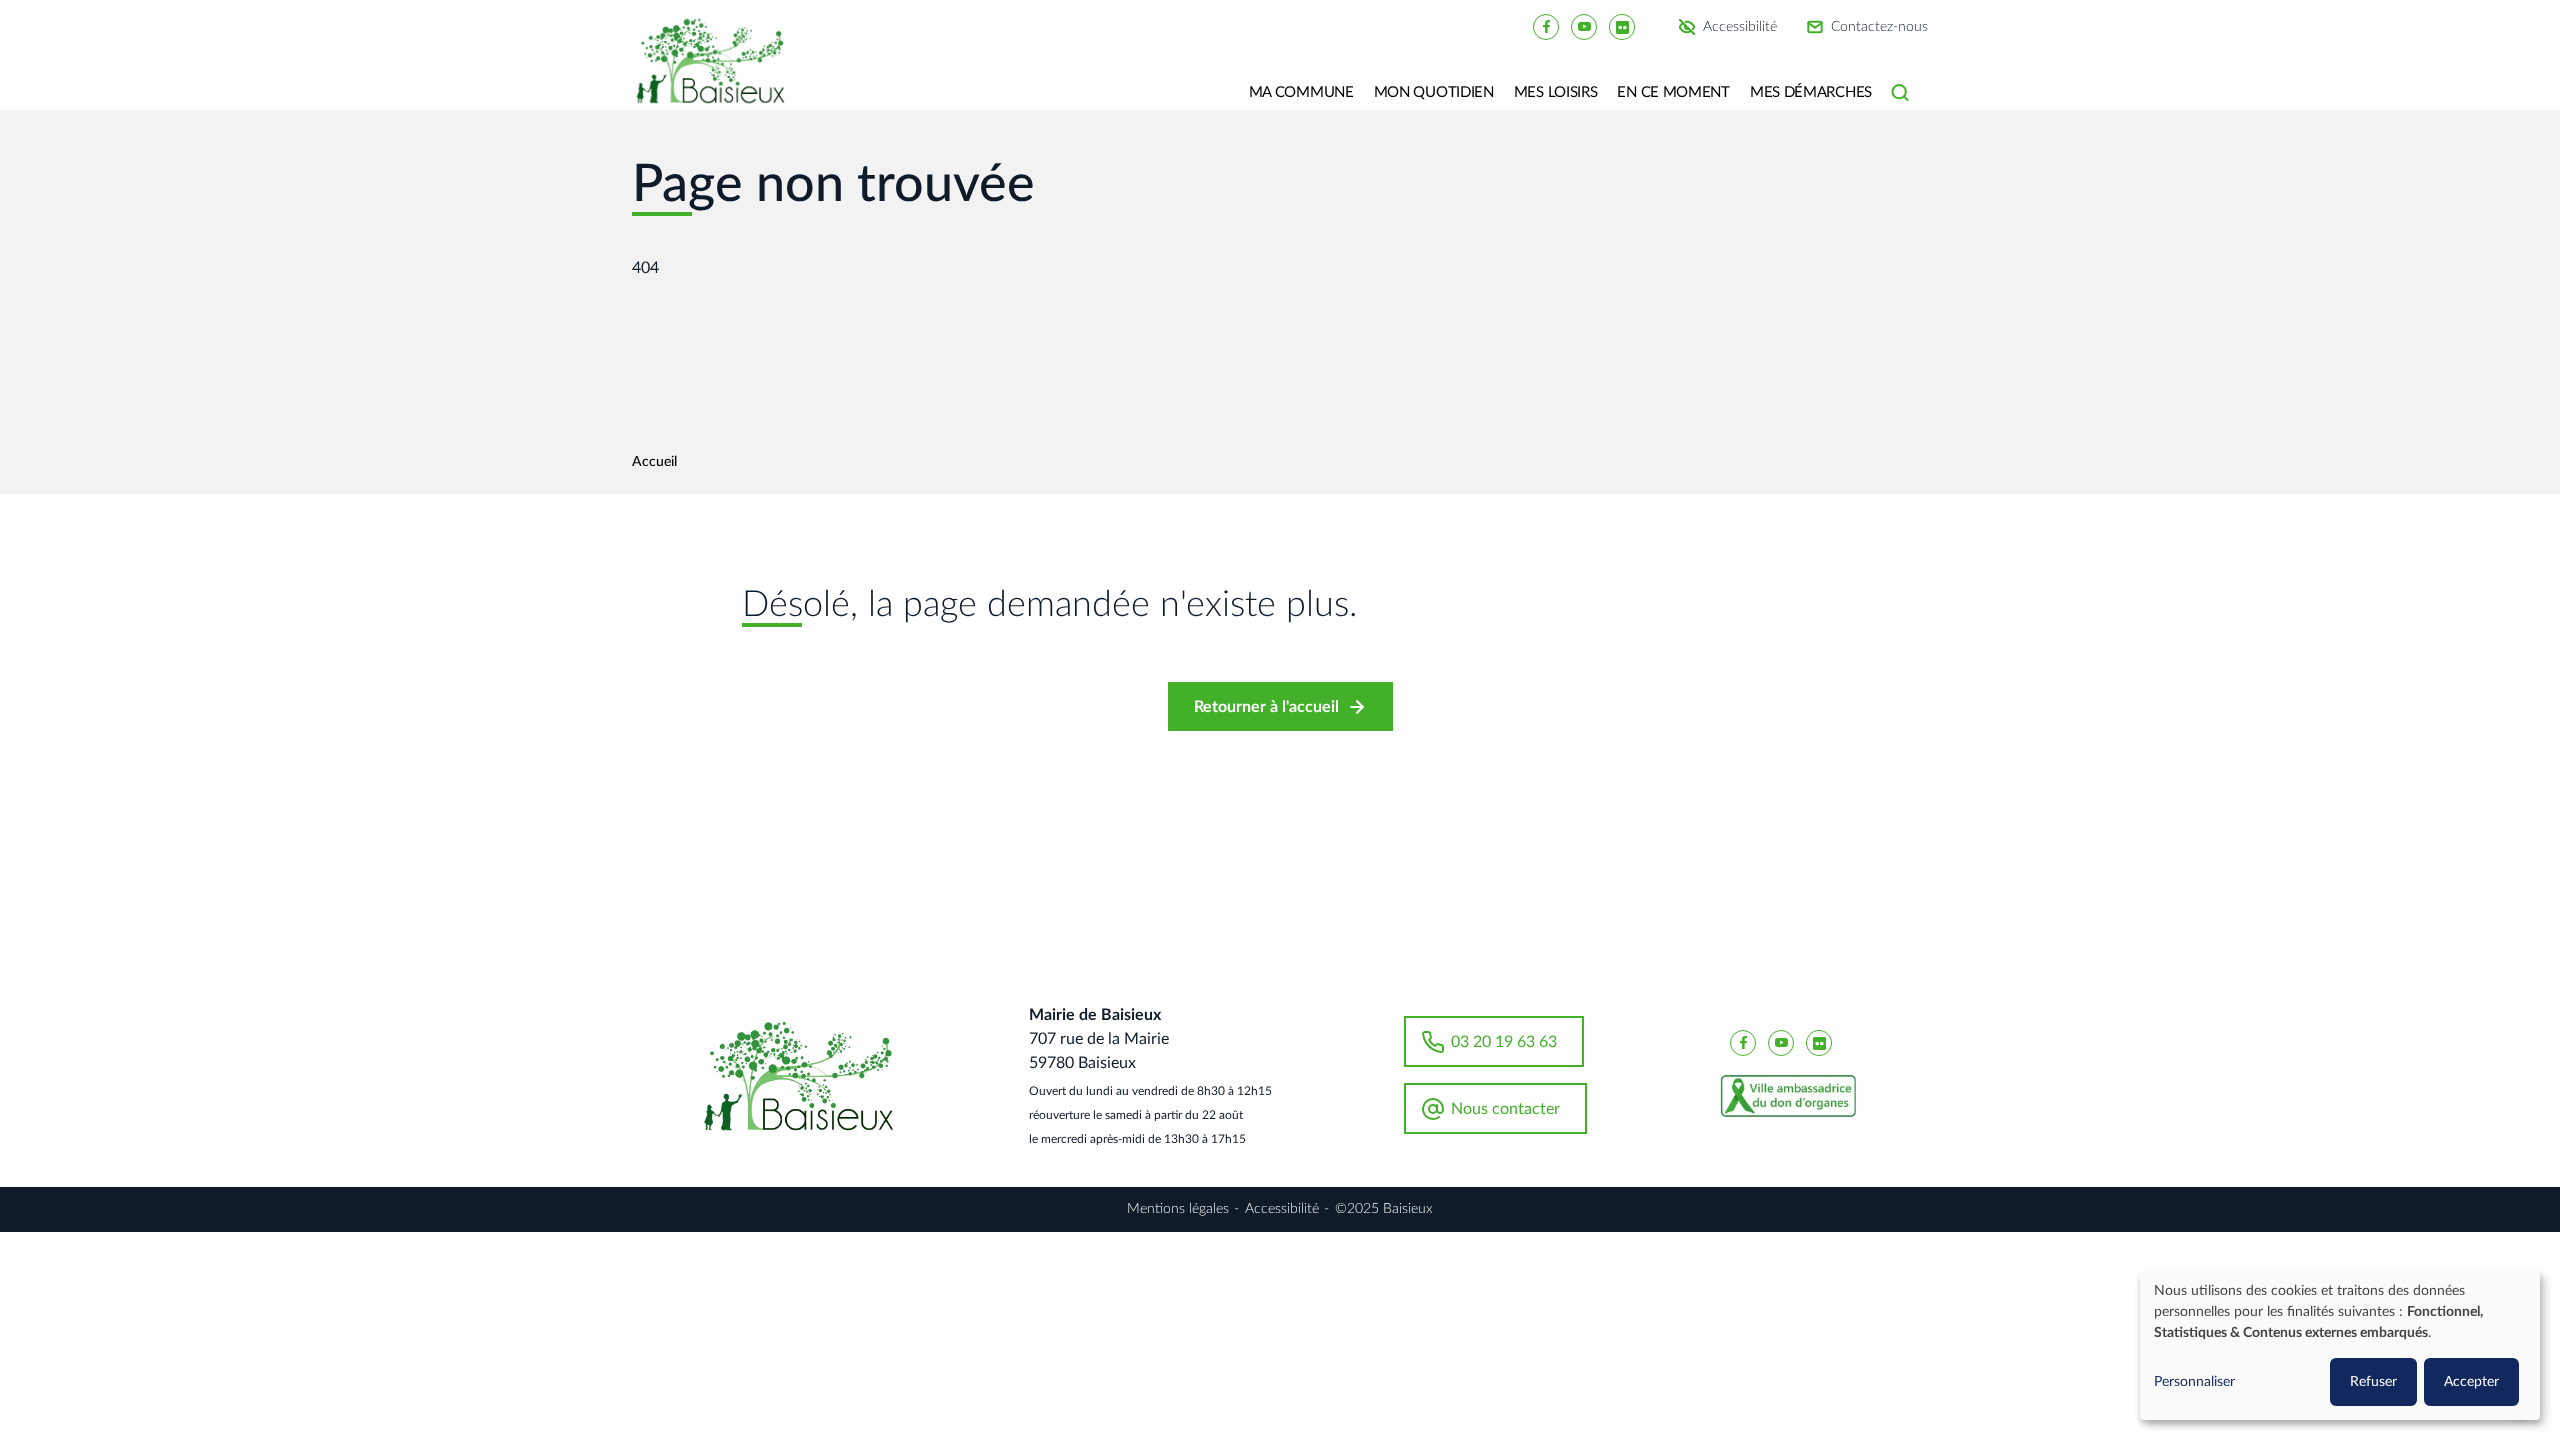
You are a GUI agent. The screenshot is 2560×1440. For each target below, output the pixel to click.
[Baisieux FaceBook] (1546, 26)
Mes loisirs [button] (1556, 92)
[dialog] (2340, 1345)
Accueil (654, 462)
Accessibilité (1740, 27)
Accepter (2471, 1382)
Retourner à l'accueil (1266, 707)
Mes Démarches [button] (1811, 92)
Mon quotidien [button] (1434, 92)
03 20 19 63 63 (1504, 1042)
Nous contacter (1505, 1109)
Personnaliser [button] (2194, 1382)
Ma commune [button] (1301, 92)
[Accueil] (718, 75)
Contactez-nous (1879, 27)
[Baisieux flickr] (1622, 26)
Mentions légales (1178, 1209)
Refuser (2373, 1382)
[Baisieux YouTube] (1584, 26)
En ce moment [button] (1673, 92)
